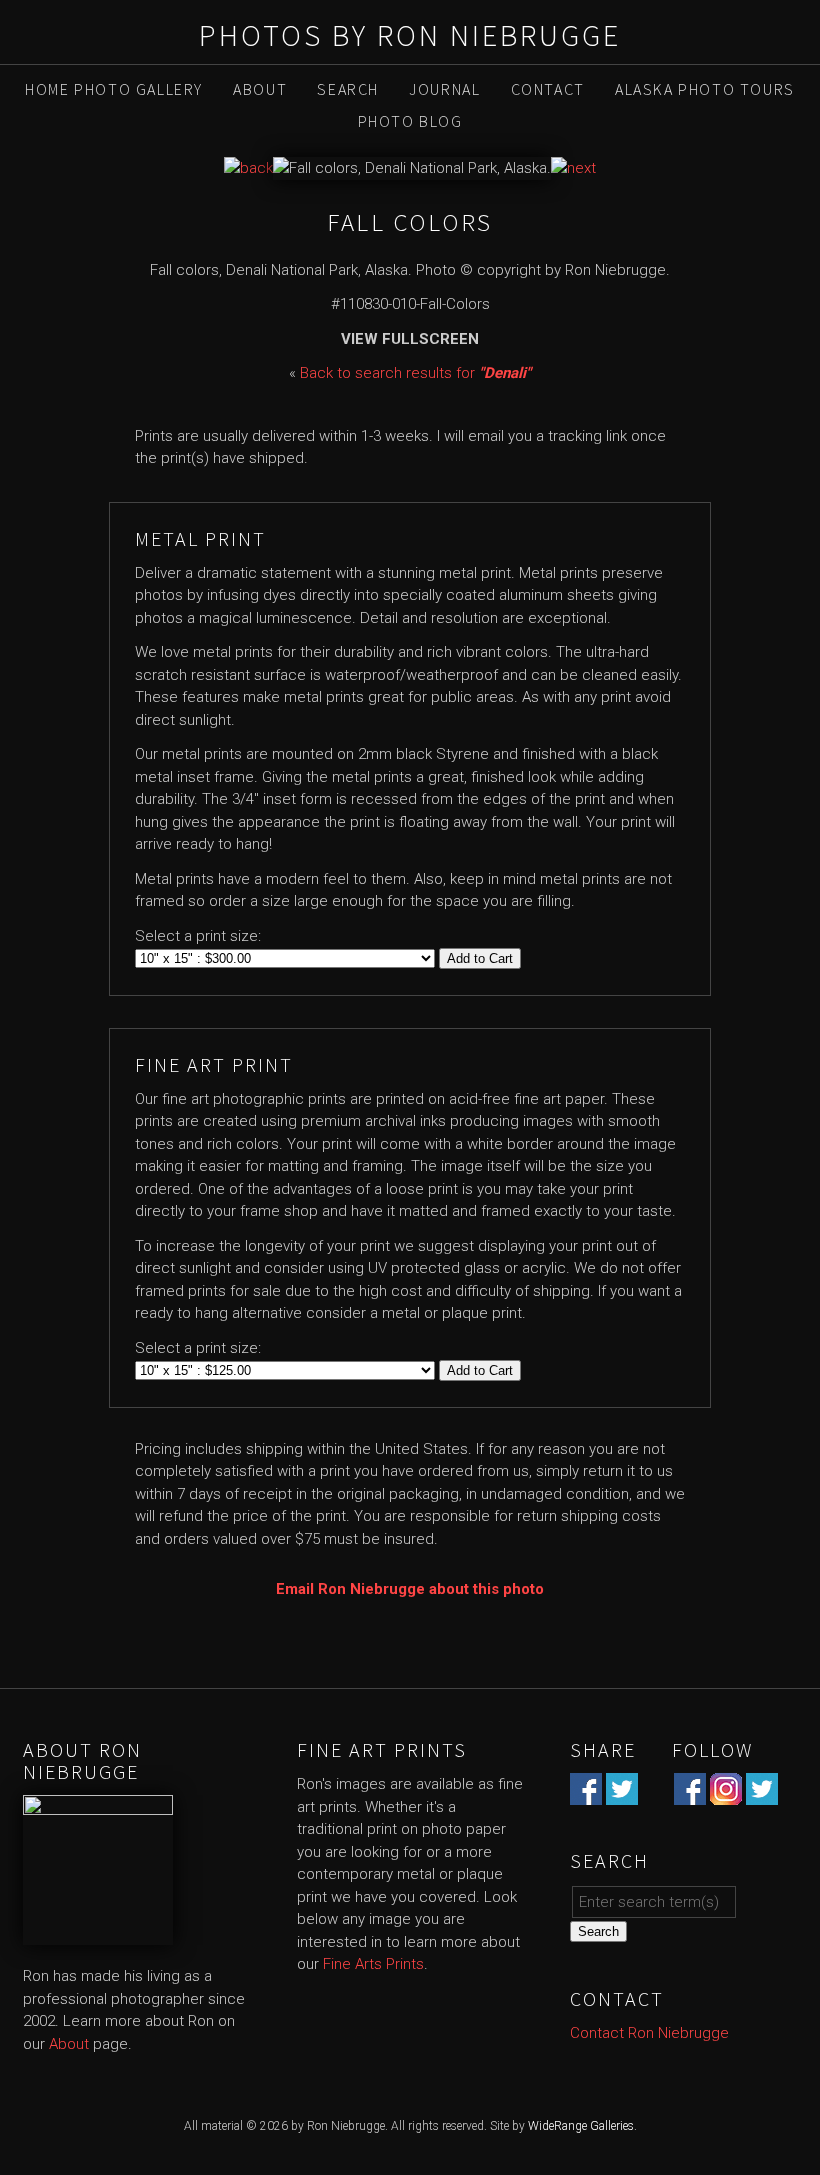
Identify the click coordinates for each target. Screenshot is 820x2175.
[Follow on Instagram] (726, 1794)
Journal (444, 89)
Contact (548, 89)
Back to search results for (415, 373)
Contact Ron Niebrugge (649, 2033)
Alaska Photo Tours (705, 89)
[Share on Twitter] (622, 1794)
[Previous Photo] (248, 168)
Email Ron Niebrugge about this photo (410, 1589)
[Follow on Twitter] (762, 1794)
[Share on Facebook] (586, 1794)
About (260, 89)
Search (348, 89)
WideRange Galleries (581, 2126)
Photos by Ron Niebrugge (410, 35)
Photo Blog (410, 121)
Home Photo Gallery (114, 89)
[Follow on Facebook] (690, 1794)
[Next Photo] (573, 168)
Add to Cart (480, 958)
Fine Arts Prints (373, 1964)
